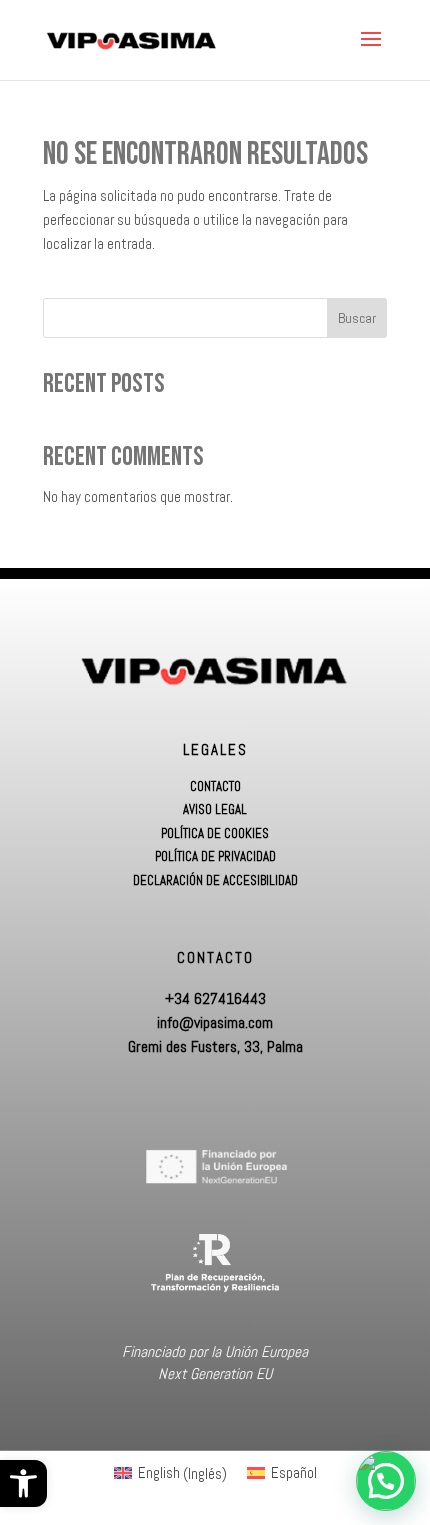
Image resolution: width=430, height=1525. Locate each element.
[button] (23, 1483)
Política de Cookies (215, 834)
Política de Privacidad (215, 857)
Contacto (215, 787)
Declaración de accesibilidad (215, 881)
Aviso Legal (215, 810)
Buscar (357, 318)
